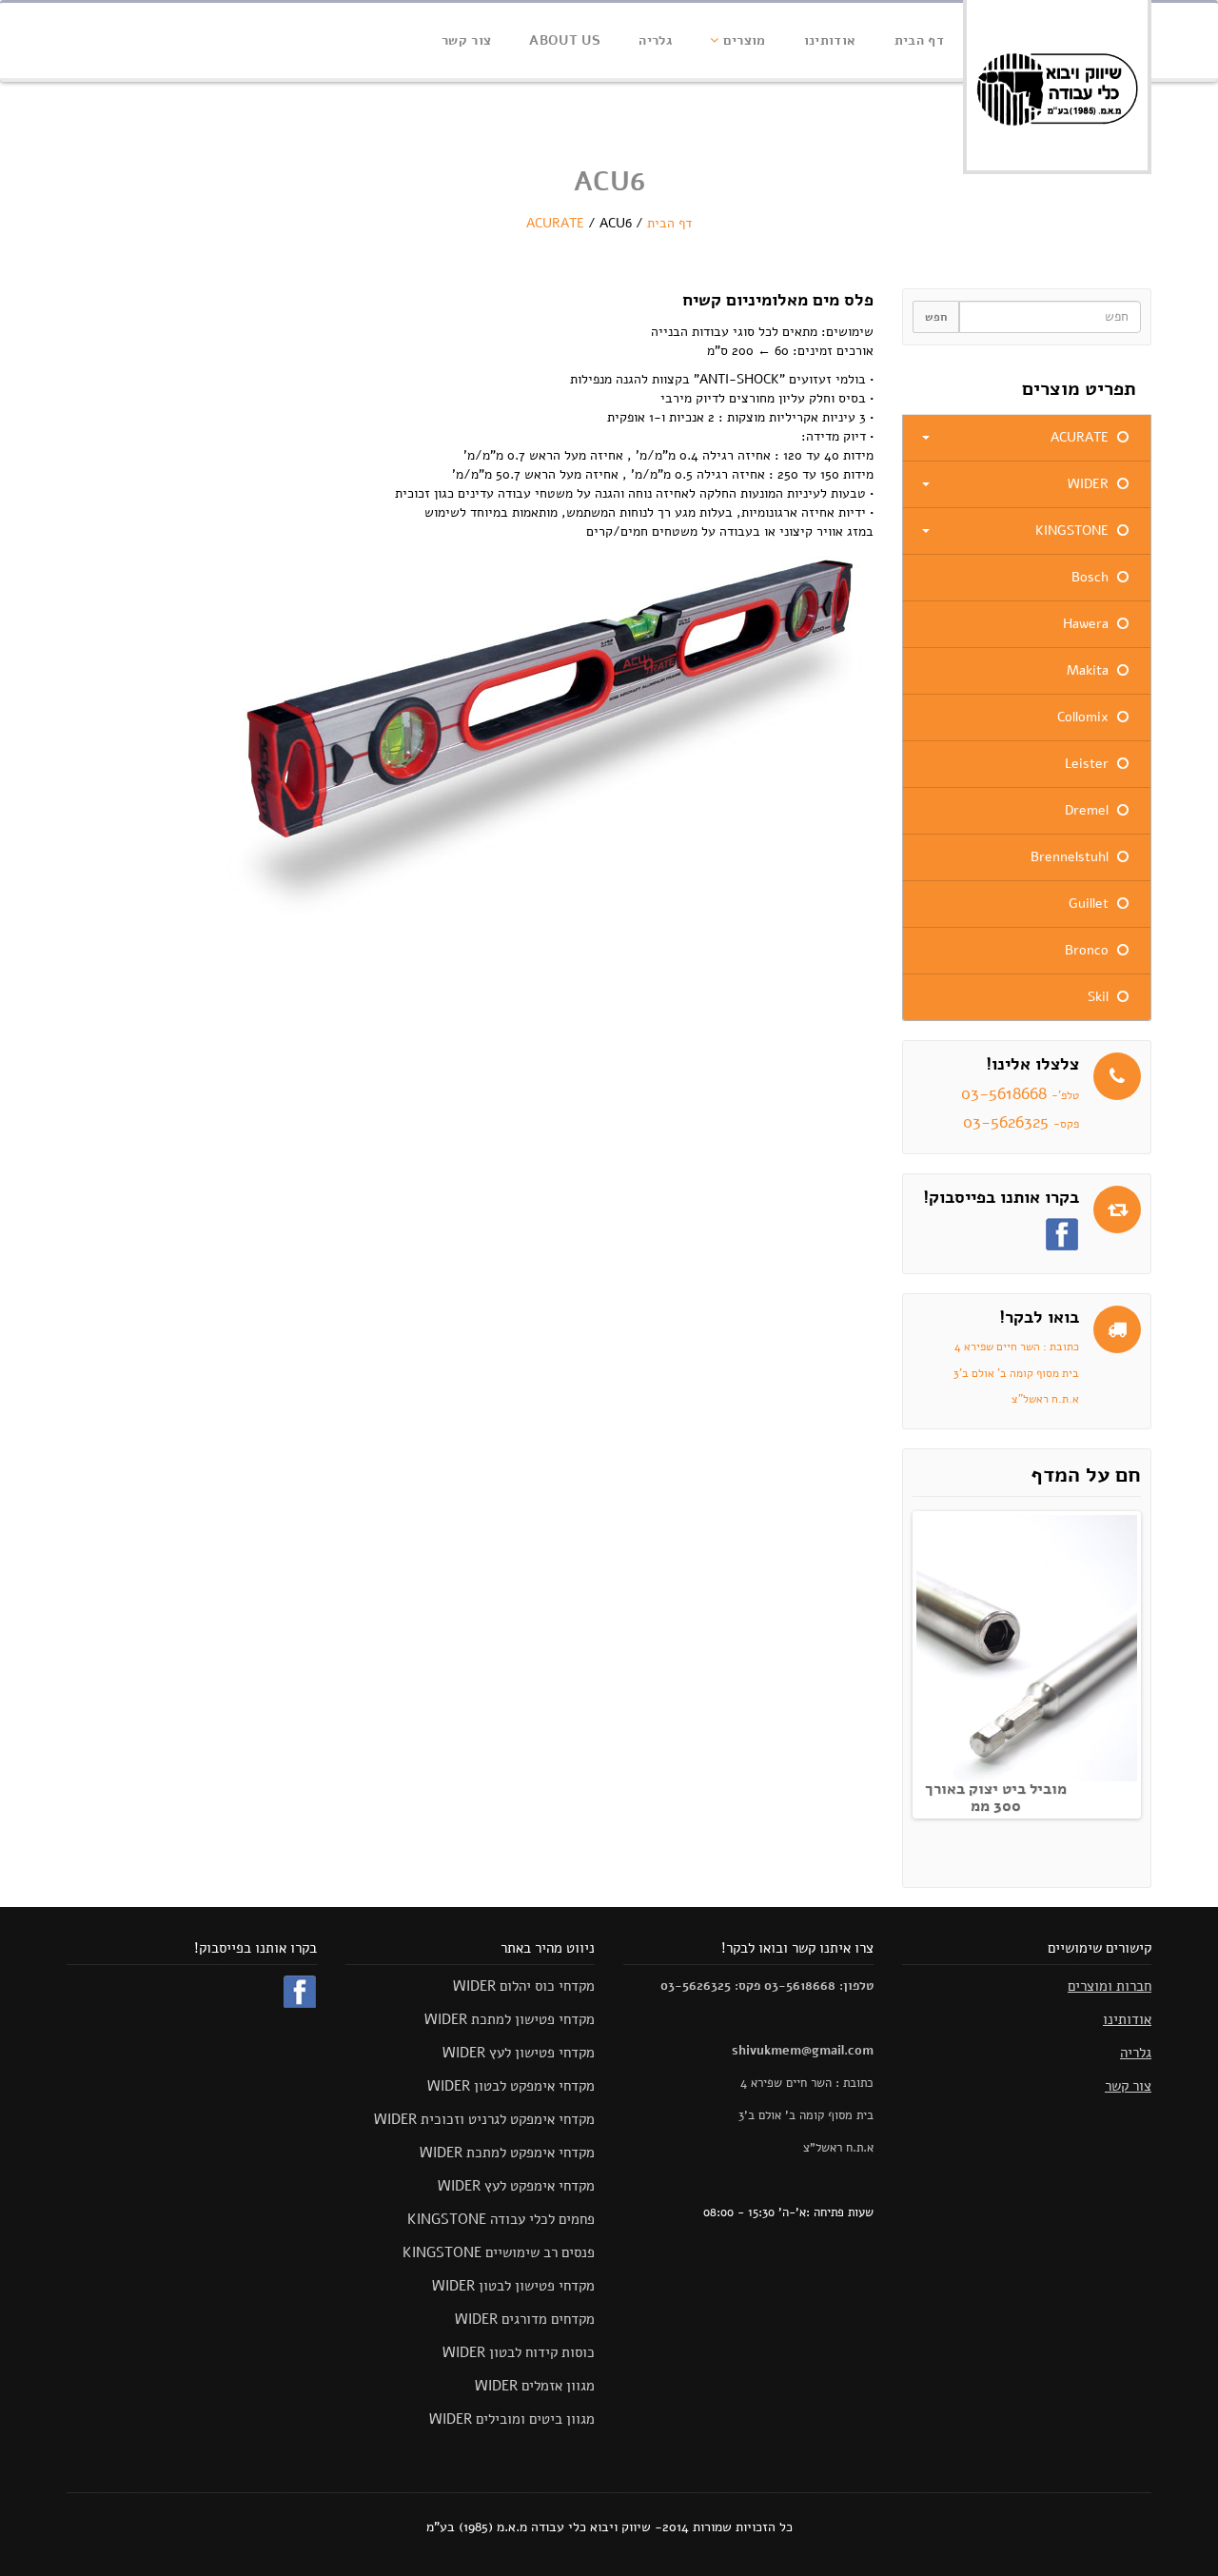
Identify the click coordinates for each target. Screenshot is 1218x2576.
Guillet (1090, 904)
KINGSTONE (1074, 531)
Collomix (1085, 717)
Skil (1100, 997)
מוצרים (742, 40)
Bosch (1092, 577)
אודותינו (830, 40)
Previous (896, 1661)
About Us (565, 40)
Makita (1090, 670)
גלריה (655, 40)
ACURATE (555, 223)
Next (1157, 1661)
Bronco (1089, 950)
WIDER (1090, 484)
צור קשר (466, 40)
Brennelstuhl (1071, 857)
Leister (1089, 764)
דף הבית (919, 40)
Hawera (1088, 624)
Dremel (1089, 810)
